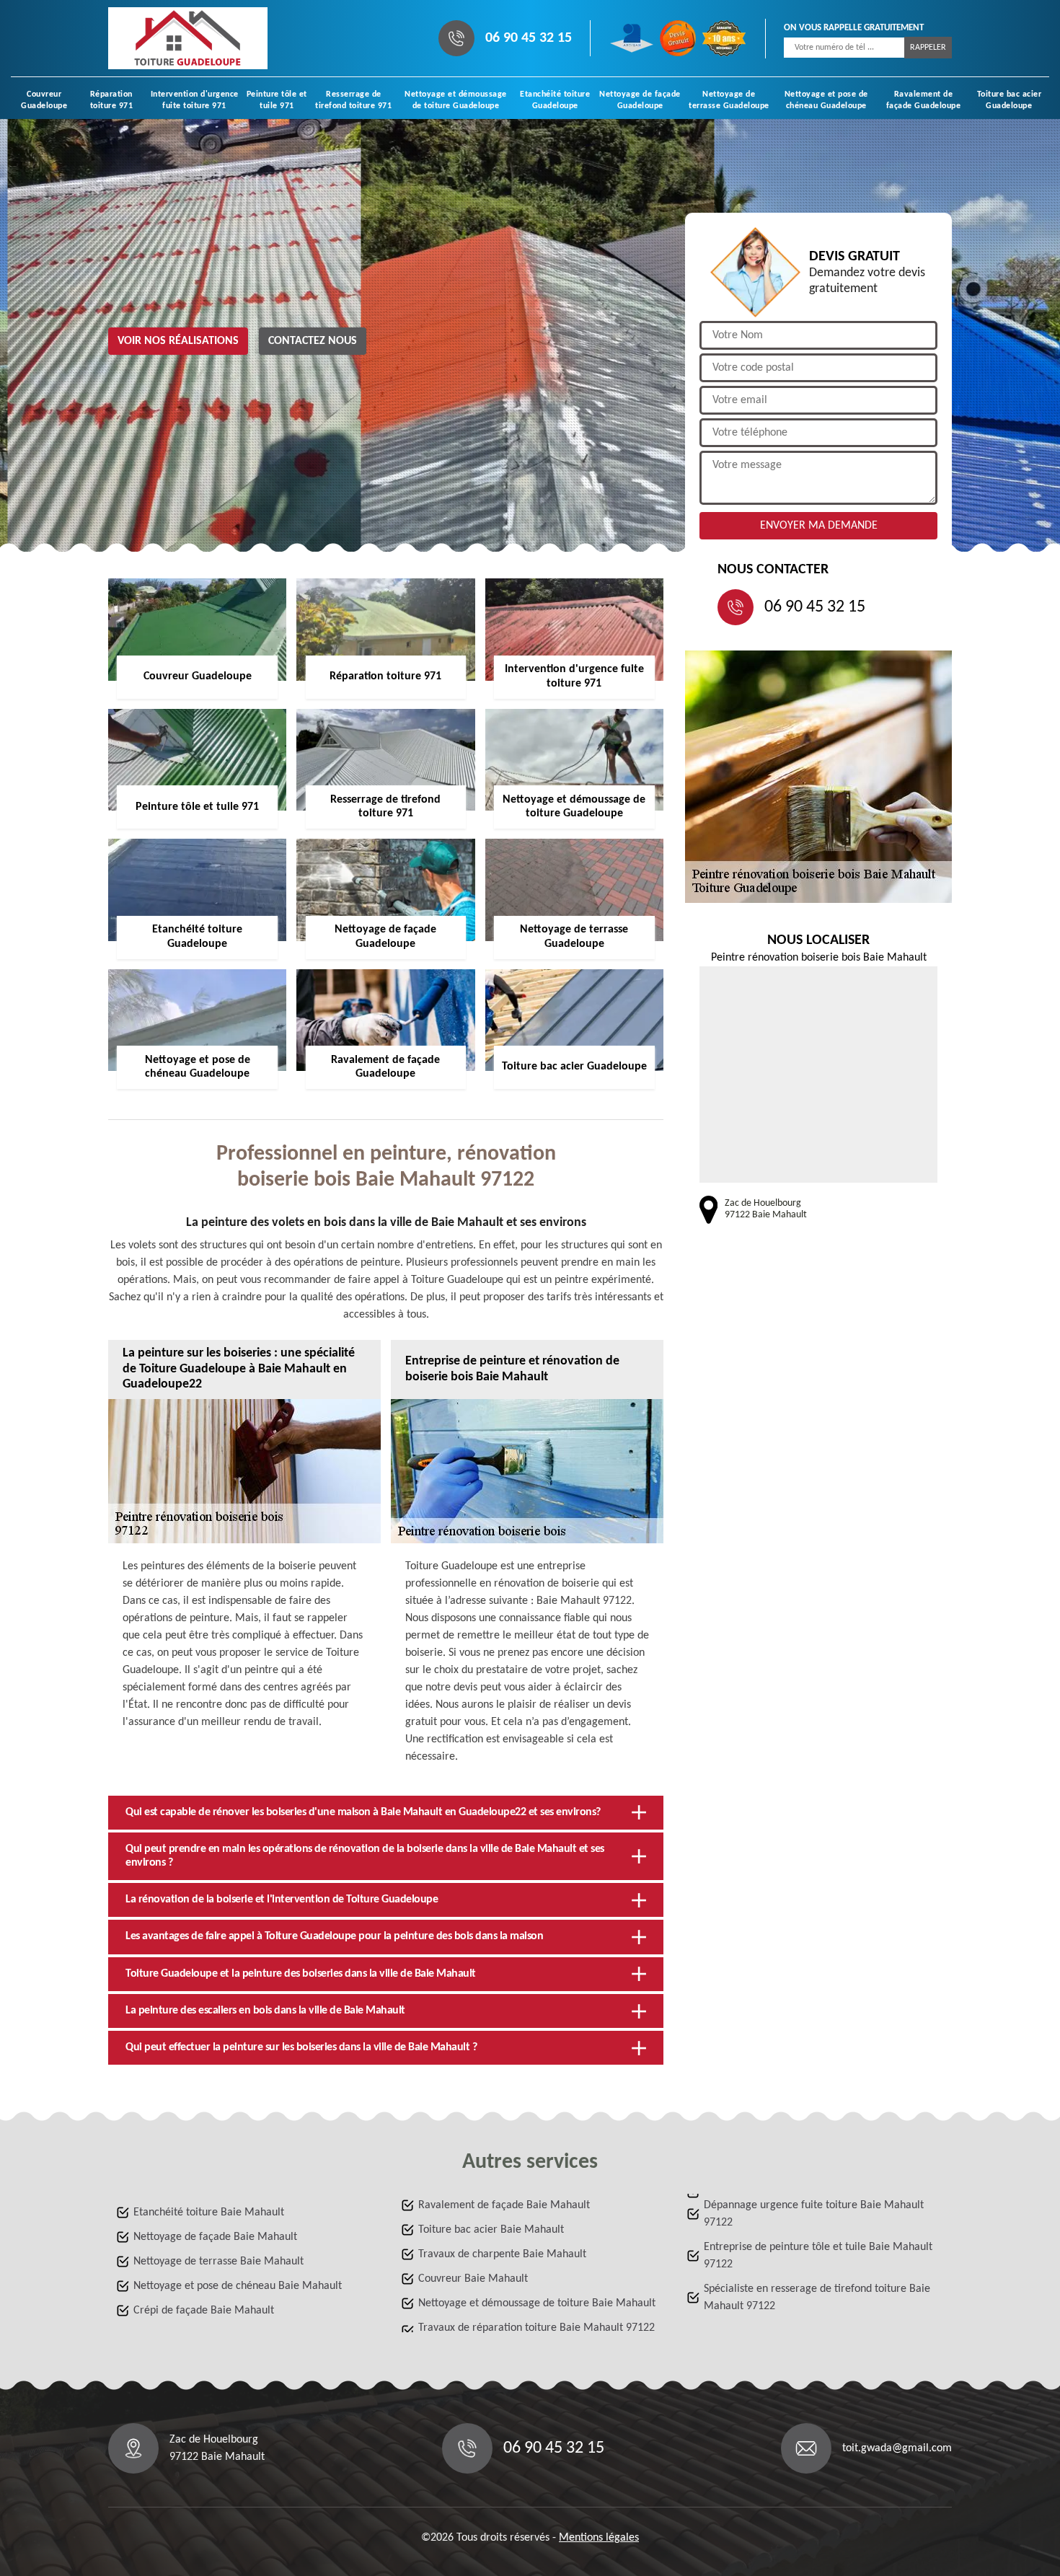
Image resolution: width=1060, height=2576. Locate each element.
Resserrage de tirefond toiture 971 (353, 100)
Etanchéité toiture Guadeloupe (555, 100)
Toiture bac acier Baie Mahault (491, 2230)
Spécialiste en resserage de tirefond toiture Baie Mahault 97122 (817, 2298)
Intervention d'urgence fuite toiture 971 (195, 100)
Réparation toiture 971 (112, 100)
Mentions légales (599, 2538)
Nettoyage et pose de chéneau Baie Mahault (238, 2286)
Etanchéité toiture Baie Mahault (209, 2213)
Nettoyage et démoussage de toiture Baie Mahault (537, 2303)
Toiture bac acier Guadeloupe (1010, 100)
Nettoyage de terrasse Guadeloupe (729, 100)
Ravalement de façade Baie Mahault (504, 2205)
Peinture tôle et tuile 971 (277, 100)
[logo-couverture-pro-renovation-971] (188, 38)
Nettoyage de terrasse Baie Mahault (218, 2262)
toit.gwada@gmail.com (897, 2448)
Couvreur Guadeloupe (44, 100)
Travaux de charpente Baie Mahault (502, 2254)
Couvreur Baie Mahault (473, 2279)
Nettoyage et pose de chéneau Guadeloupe (826, 100)
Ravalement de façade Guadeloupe (924, 100)
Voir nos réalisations (178, 341)
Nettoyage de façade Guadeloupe (640, 100)
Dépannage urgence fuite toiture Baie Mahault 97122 (814, 2214)
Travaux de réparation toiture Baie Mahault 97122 (536, 2328)
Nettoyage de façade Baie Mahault (215, 2237)
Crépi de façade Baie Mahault (204, 2311)
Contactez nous (313, 341)
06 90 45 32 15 (529, 38)
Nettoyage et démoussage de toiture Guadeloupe (456, 100)
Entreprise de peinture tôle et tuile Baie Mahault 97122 (818, 2256)
